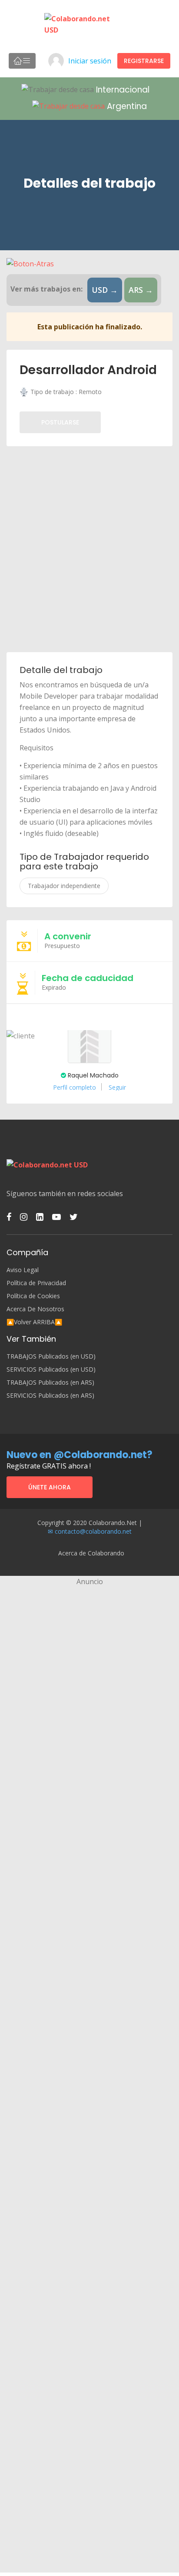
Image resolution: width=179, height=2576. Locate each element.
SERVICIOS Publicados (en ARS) (50, 1396)
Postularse (60, 422)
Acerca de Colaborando (91, 1553)
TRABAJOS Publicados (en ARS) (50, 1382)
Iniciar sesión (90, 61)
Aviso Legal (23, 1270)
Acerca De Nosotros (35, 1309)
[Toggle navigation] (22, 61)
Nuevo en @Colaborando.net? (80, 1455)
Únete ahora (50, 1487)
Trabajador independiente (64, 886)
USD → (105, 290)
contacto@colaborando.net (93, 1531)
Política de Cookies (33, 1296)
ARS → (141, 290)
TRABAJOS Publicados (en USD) (51, 1356)
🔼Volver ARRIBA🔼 (34, 1322)
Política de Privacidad (36, 1283)
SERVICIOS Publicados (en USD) (51, 1369)
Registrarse (144, 61)
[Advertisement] (89, 549)
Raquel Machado (92, 1075)
